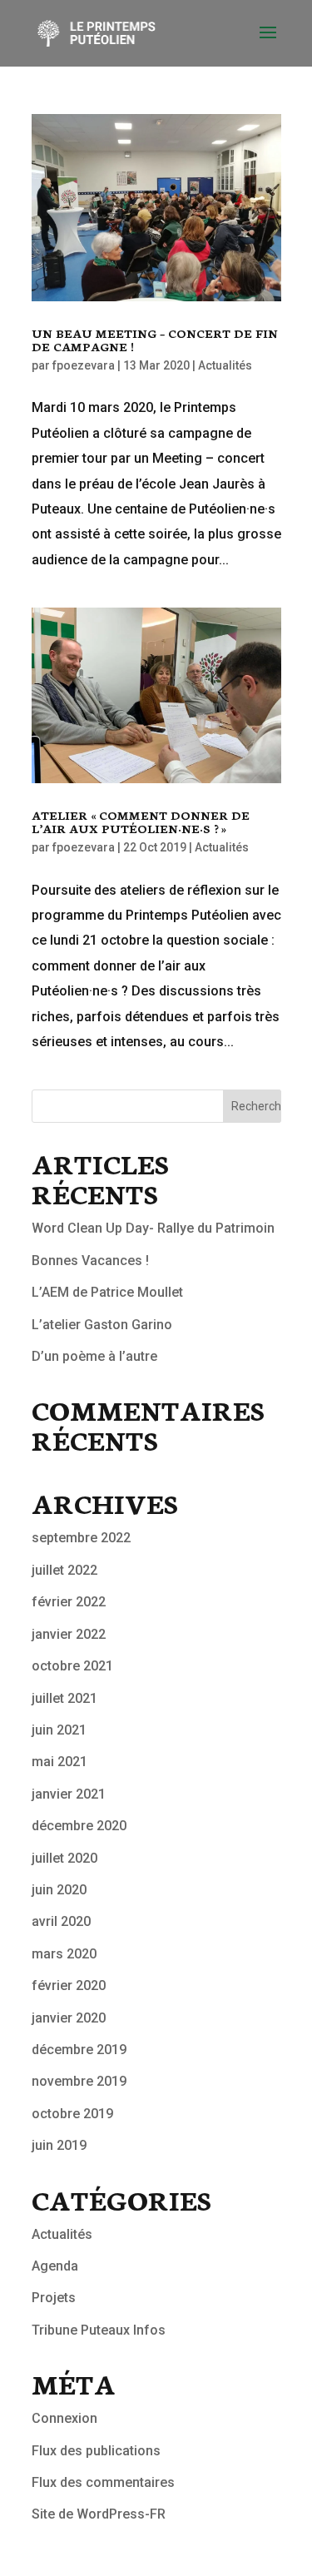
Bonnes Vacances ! (90, 1261)
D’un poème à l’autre (94, 1356)
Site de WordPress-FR (99, 2514)
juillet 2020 (64, 1858)
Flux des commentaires (103, 2482)
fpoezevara (84, 365)
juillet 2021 (64, 1698)
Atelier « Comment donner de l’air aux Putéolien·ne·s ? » (141, 821)
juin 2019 (59, 2145)
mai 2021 (59, 1762)
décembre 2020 (79, 1826)
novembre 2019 (79, 2081)
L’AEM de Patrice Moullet (107, 1292)
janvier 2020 (69, 2018)
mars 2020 (64, 1954)
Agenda (55, 2266)
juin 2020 (59, 1890)
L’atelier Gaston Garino (102, 1325)
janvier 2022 (69, 1634)
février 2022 (69, 1602)
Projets (54, 2298)
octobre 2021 (72, 1666)
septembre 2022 (81, 1538)
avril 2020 (61, 1921)
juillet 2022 (64, 1570)
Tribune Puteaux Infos (99, 2330)
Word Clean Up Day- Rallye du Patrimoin (153, 1228)
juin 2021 (59, 1730)
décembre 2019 (79, 2050)
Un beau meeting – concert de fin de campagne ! (155, 340)
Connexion (64, 2418)
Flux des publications (96, 2451)
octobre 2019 (72, 2114)
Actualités (225, 365)
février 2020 (69, 1985)
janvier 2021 (69, 1794)
